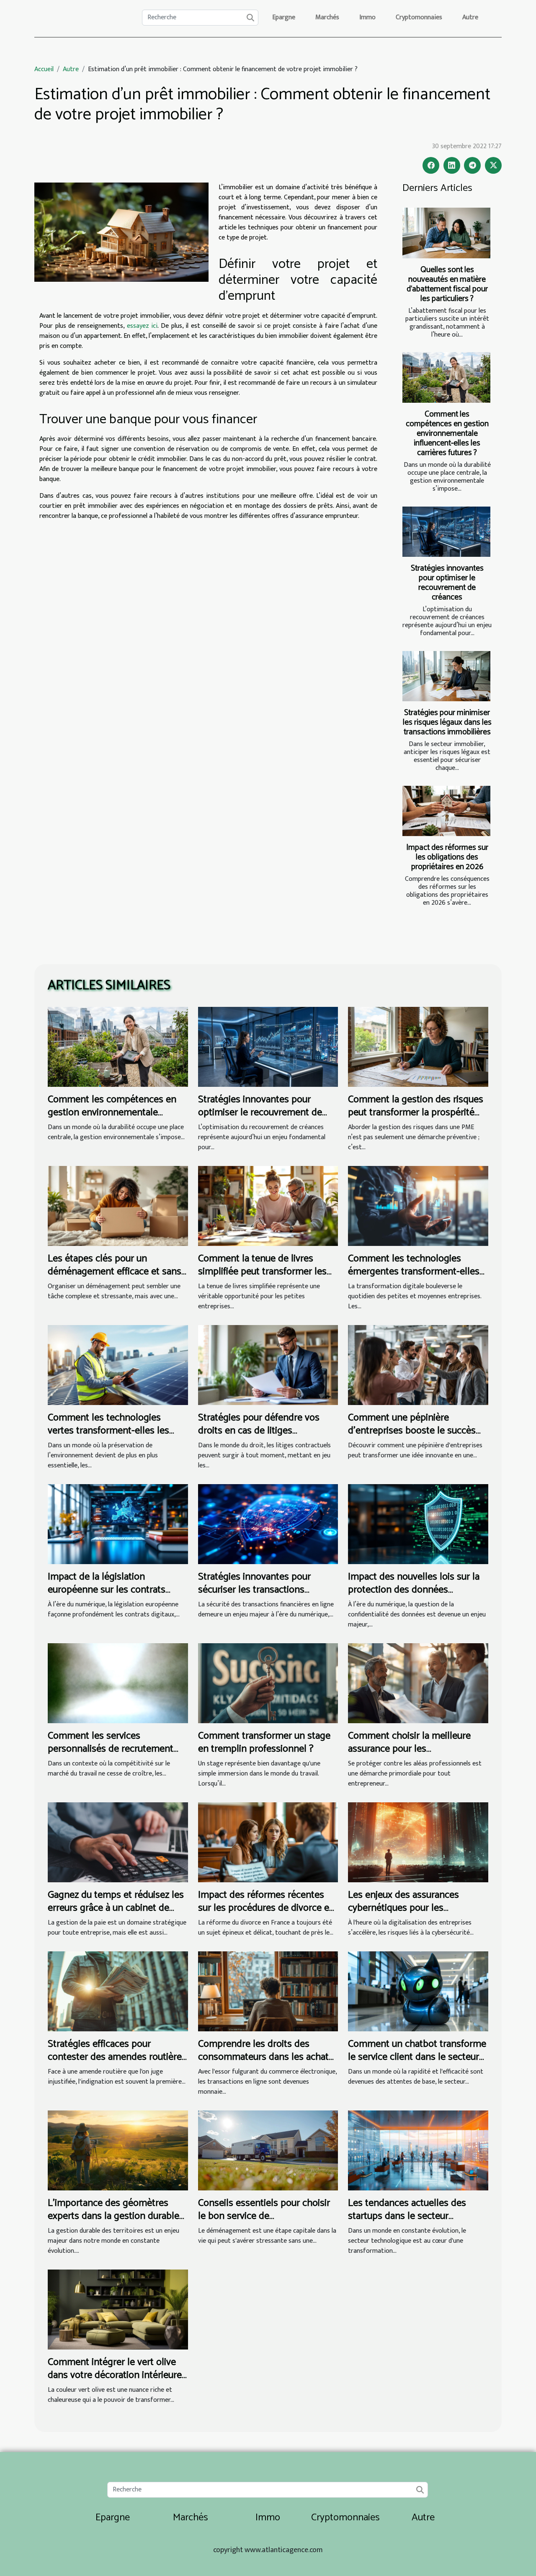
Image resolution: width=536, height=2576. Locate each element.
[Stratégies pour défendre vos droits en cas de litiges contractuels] (268, 1365)
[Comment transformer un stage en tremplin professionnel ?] (268, 1683)
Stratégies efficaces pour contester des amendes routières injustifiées (117, 2057)
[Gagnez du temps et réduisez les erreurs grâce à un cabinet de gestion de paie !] (118, 1842)
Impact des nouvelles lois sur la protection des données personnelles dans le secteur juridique (414, 1596)
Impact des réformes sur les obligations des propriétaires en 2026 (447, 857)
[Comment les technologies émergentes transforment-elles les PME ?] (418, 1206)
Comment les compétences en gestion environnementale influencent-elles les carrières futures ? (447, 434)
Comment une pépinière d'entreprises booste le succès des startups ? (412, 1431)
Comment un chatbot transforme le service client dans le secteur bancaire (417, 2057)
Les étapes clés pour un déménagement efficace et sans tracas (115, 1271)
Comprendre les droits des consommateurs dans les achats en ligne (266, 2057)
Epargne (284, 17)
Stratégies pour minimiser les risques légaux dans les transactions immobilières (447, 722)
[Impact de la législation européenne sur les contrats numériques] (118, 1524)
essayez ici (142, 326)
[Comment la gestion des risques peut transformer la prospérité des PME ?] (418, 1046)
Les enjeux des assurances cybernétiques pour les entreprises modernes (403, 1908)
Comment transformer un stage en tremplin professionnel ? (264, 1742)
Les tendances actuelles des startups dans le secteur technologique (407, 2216)
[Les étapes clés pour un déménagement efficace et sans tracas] (118, 1206)
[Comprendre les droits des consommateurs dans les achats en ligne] (268, 1991)
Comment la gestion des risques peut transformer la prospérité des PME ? (416, 1112)
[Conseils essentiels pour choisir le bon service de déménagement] (268, 2150)
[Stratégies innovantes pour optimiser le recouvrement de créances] (446, 532)
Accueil (44, 69)
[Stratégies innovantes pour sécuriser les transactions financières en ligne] (268, 1524)
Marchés (327, 17)
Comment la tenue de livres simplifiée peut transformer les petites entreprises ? (262, 1271)
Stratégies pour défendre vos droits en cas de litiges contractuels (259, 1431)
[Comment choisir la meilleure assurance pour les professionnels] (418, 1683)
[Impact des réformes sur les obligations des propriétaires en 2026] (446, 811)
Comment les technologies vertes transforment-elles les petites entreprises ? (108, 1431)
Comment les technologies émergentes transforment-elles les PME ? (414, 1271)
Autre (470, 17)
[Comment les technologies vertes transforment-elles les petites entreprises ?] (118, 1365)
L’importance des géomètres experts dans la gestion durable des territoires (113, 2216)
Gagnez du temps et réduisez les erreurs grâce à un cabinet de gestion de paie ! (116, 1908)
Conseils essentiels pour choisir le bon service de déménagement (264, 2216)
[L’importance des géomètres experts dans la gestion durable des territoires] (118, 2150)
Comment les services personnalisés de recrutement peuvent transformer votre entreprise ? (111, 1755)
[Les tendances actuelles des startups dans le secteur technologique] (418, 2150)
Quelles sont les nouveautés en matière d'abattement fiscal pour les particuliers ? (447, 284)
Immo (367, 17)
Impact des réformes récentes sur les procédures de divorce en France (266, 1908)
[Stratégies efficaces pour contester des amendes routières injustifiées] (118, 1991)
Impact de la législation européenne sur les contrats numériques (107, 1590)
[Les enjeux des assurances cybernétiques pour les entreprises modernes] (418, 1842)
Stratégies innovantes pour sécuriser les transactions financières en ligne (254, 1590)
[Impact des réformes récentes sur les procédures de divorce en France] (268, 1842)
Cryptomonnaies (419, 17)
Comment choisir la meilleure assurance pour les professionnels (409, 1749)
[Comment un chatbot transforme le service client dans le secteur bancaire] (418, 1991)
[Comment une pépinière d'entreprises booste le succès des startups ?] (418, 1365)
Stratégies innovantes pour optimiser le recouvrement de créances (447, 583)
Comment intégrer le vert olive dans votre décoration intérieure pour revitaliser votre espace (115, 2375)
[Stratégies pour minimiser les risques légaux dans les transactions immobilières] (446, 676)
